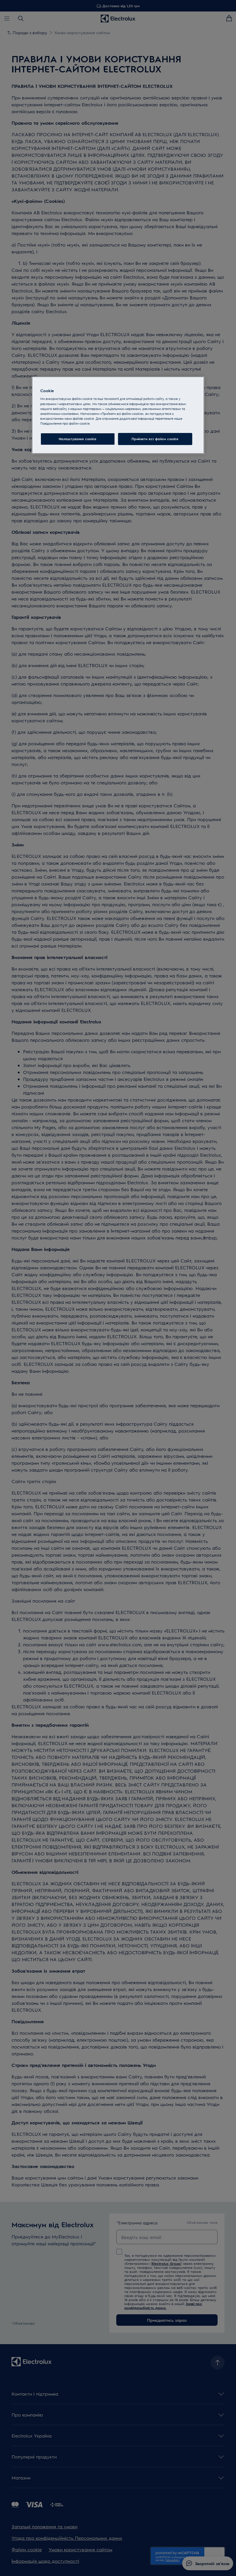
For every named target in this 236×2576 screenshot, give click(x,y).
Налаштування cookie (78, 439)
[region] (118, 415)
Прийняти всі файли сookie (155, 439)
